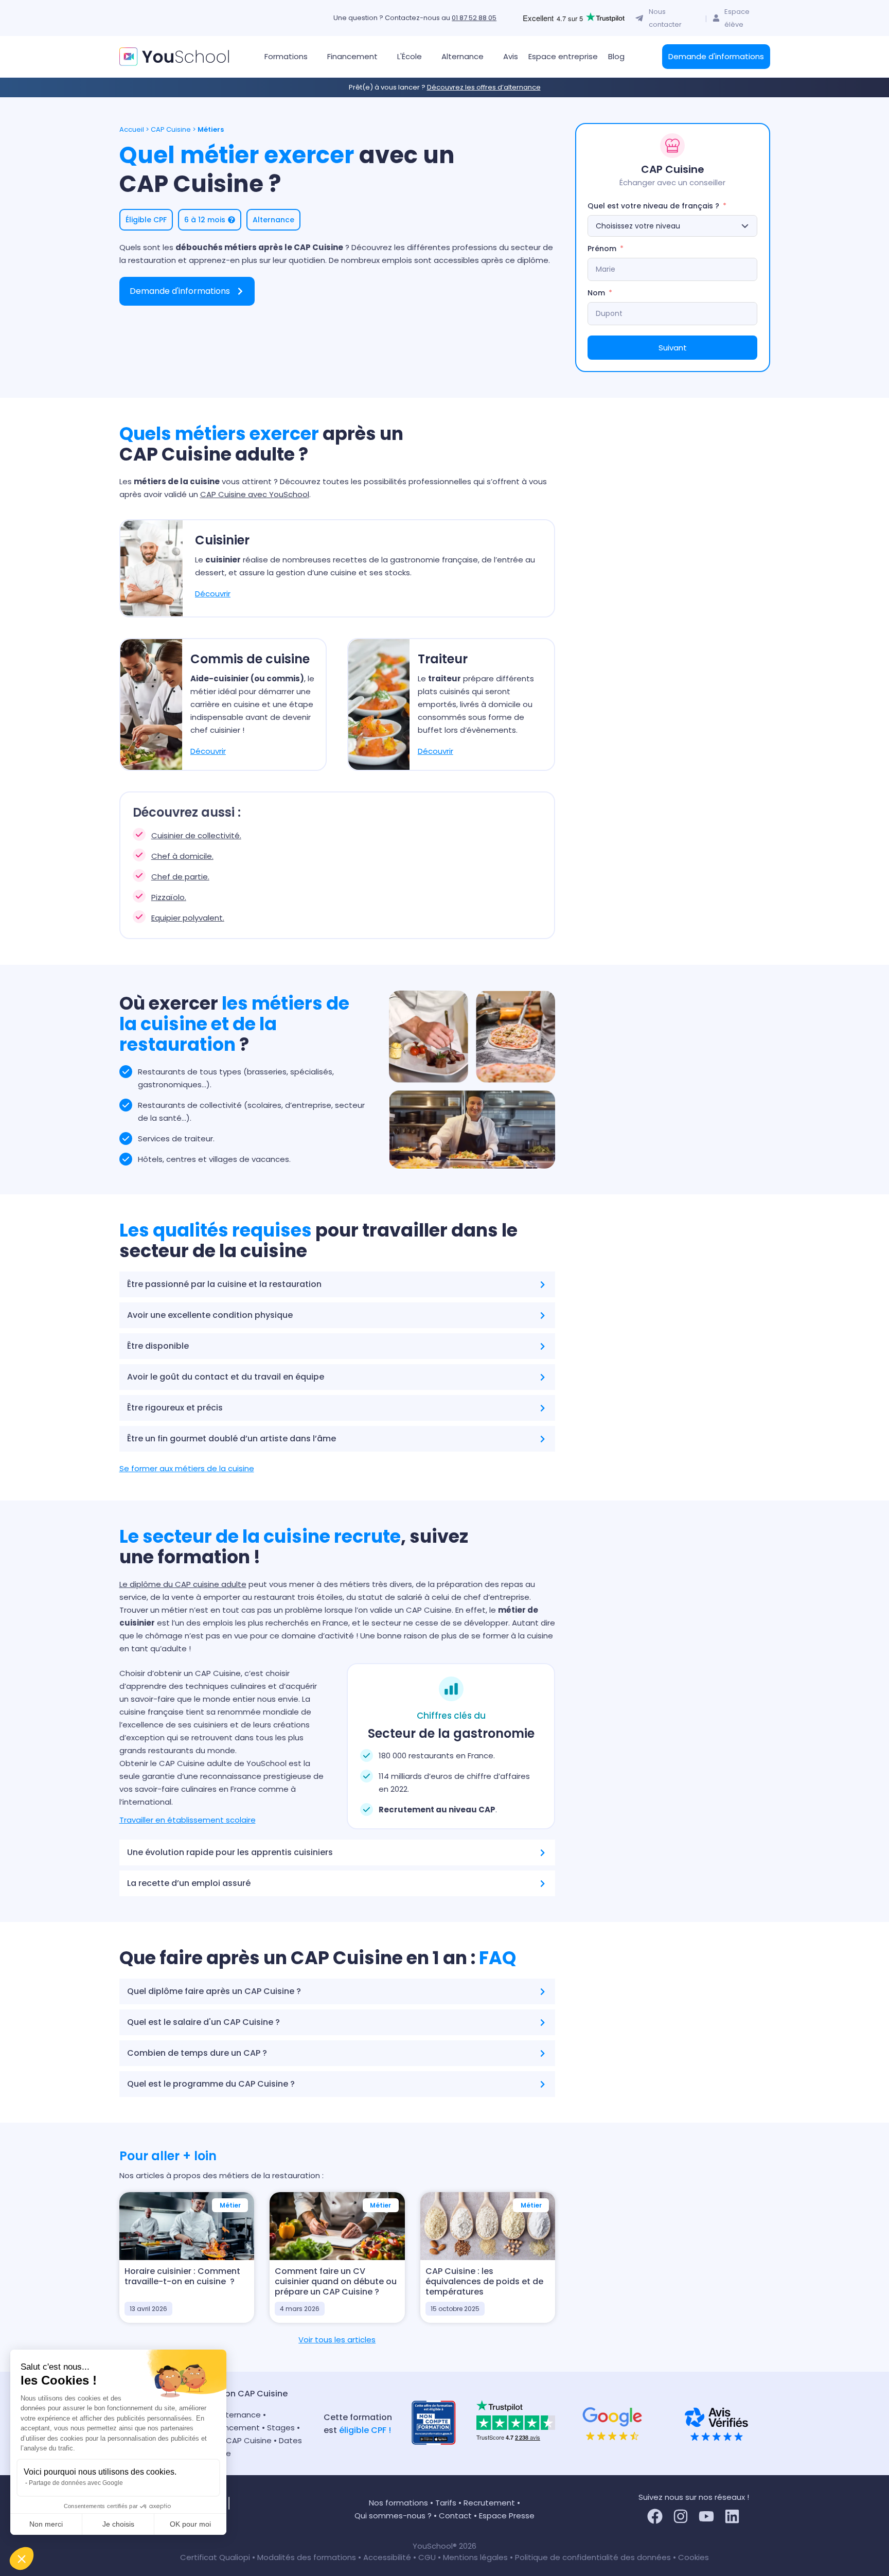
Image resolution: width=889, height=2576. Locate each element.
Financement (236, 2428)
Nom (596, 293)
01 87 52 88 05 (474, 18)
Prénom (602, 249)
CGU (427, 2557)
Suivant (673, 348)
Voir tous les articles (337, 2340)
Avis (511, 56)
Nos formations (398, 2503)
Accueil (132, 129)
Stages (281, 2428)
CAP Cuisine (171, 129)
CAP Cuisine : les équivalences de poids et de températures (484, 2281)
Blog (616, 56)
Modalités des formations (308, 2557)
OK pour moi (190, 2524)
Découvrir (213, 594)
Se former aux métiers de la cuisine (187, 1468)
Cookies (694, 2557)
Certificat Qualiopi (216, 2557)
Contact (455, 2516)
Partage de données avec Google (76, 2483)
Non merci (46, 2524)
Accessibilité (388, 2557)
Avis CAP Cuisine (240, 2440)
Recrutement (489, 2503)
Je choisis (118, 2524)
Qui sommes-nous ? (393, 2516)
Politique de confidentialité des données (593, 2557)
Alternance (240, 2415)
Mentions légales (475, 2557)
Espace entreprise (563, 56)
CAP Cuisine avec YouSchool (255, 494)
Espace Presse (507, 2516)
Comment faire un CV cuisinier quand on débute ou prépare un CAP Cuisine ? (336, 2281)
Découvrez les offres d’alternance (484, 87)
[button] (22, 2559)
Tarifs (446, 2503)
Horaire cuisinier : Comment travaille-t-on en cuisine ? (182, 2276)
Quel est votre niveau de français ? (653, 206)
